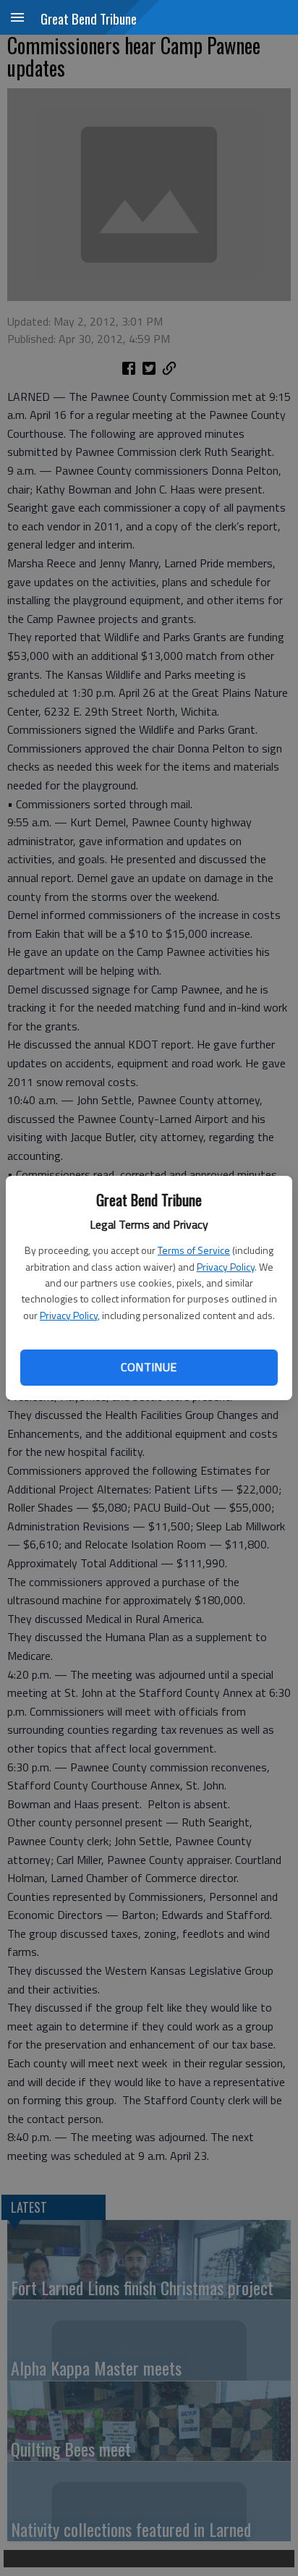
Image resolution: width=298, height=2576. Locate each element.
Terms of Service (194, 1250)
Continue (149, 1367)
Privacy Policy (226, 1267)
